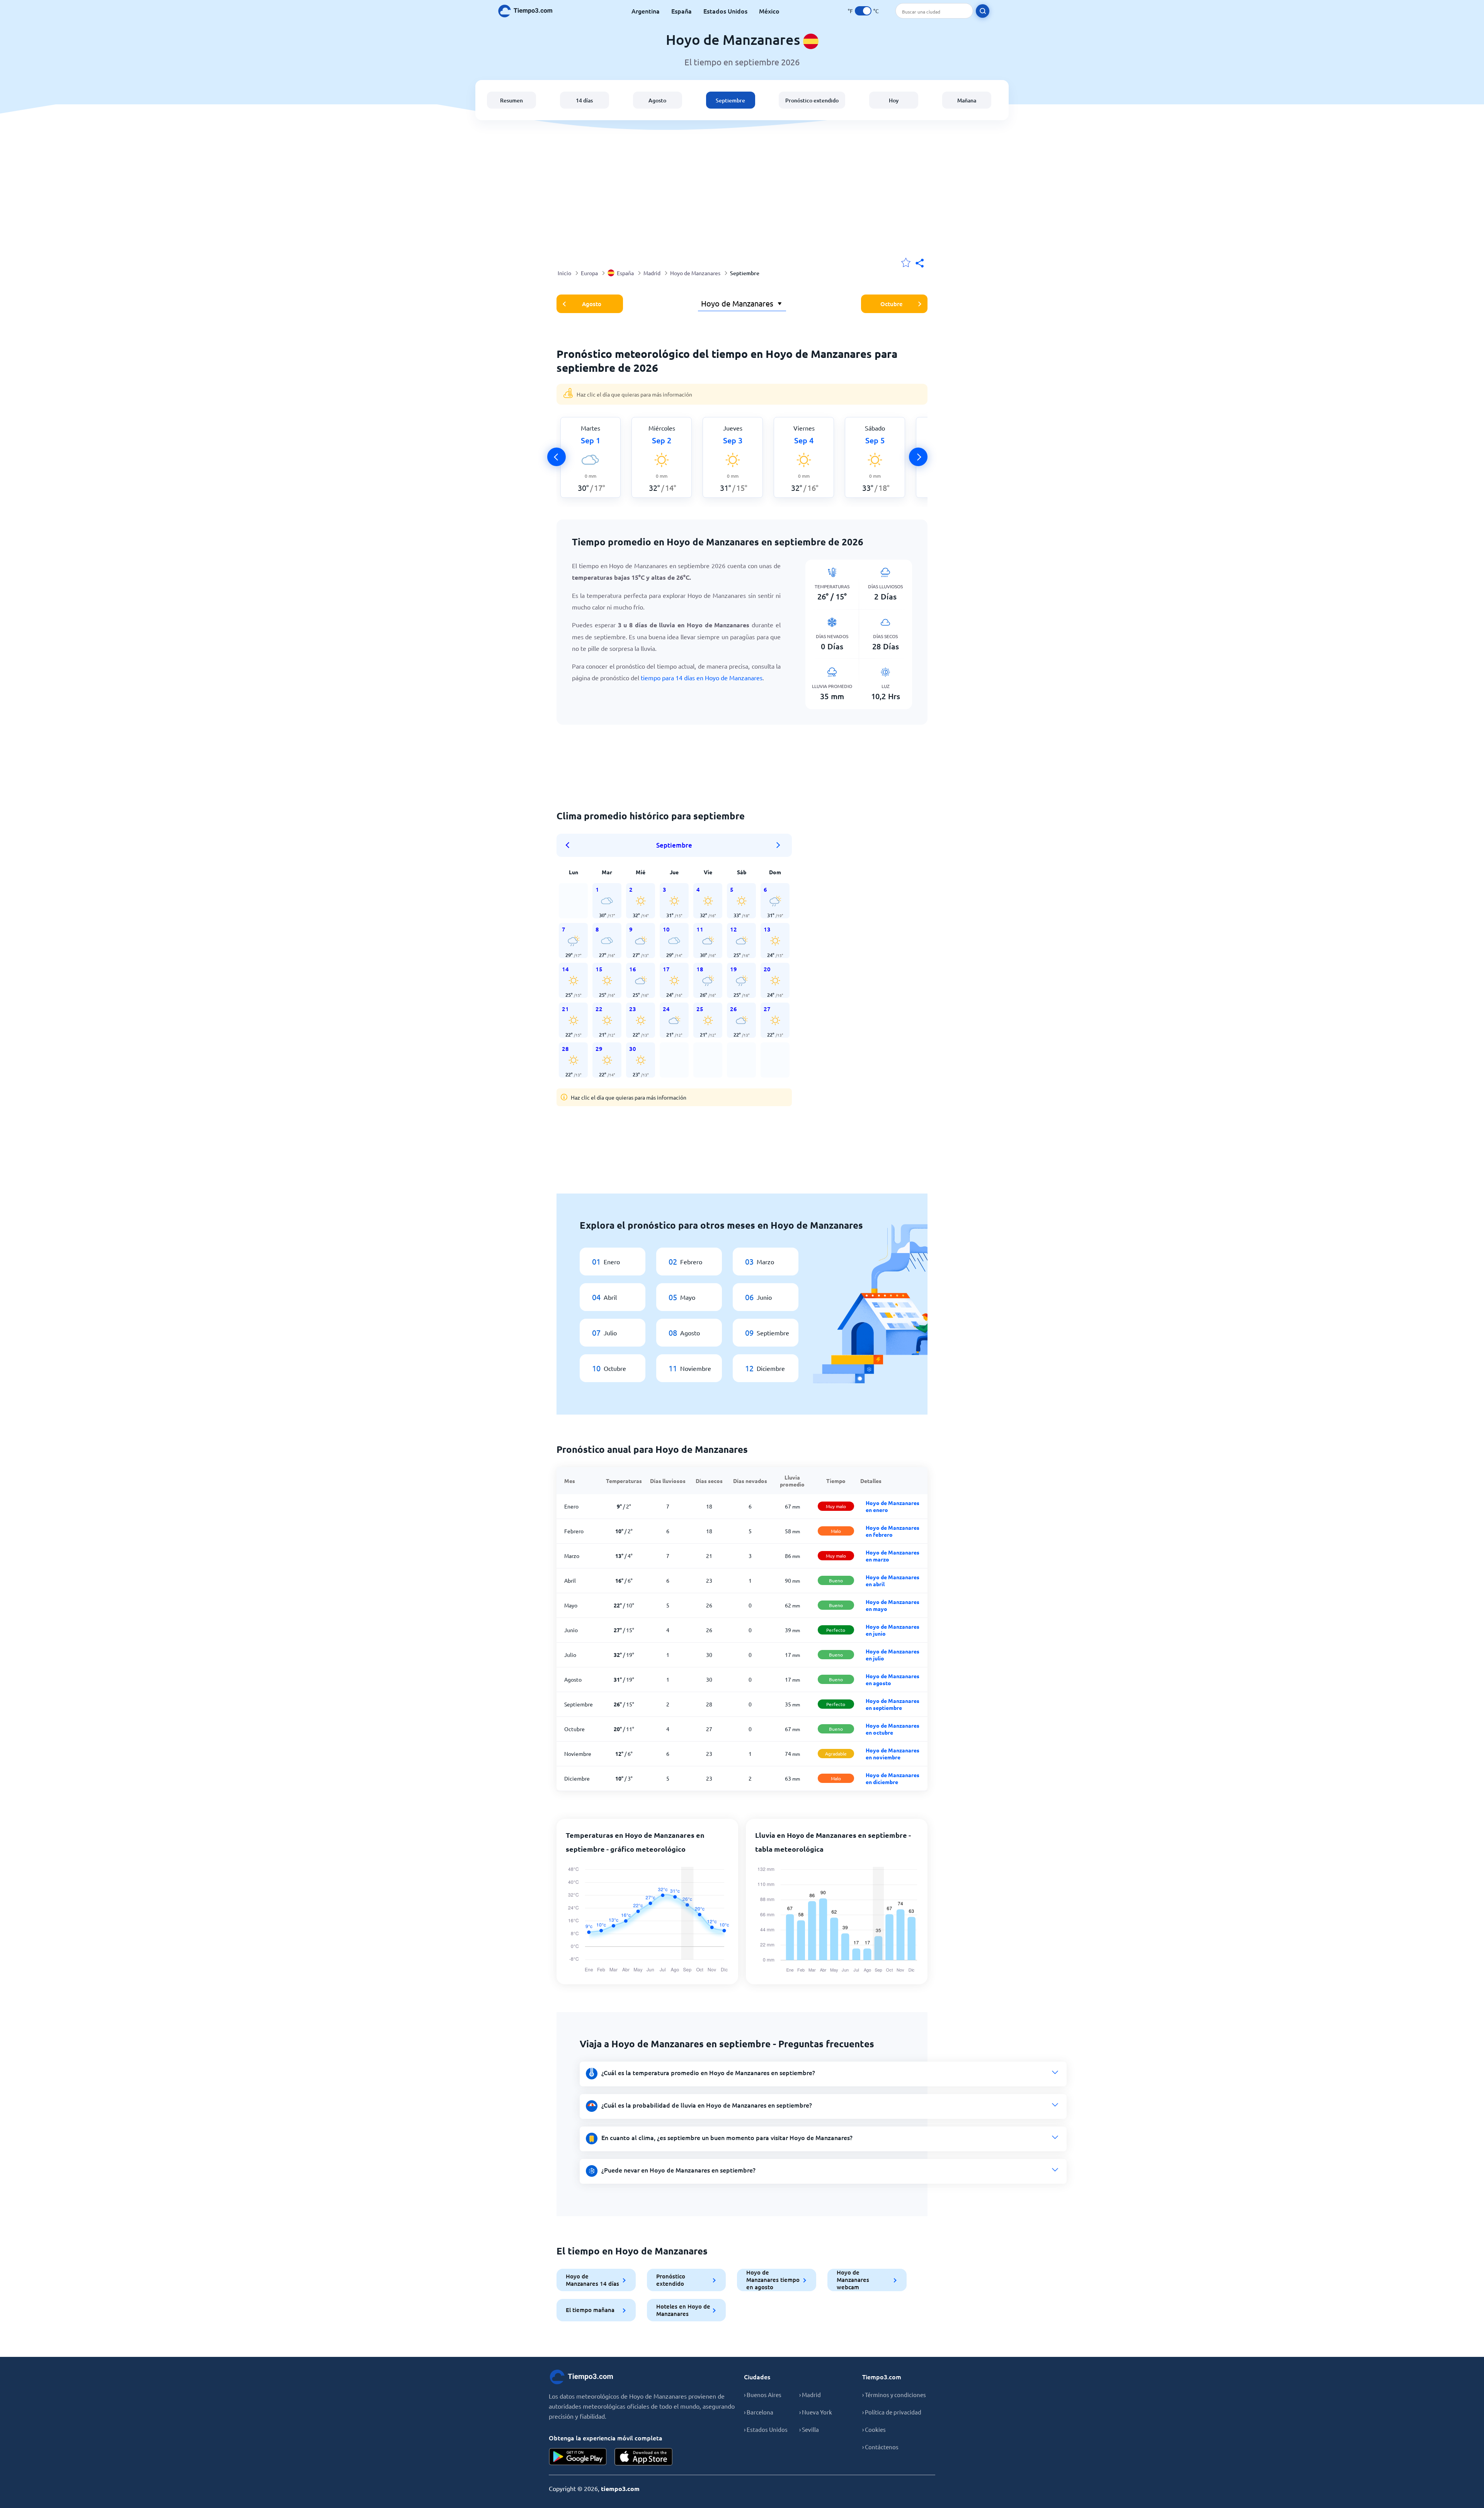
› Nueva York (816, 2412)
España (682, 11)
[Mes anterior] (570, 845)
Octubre (892, 304)
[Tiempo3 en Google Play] (578, 2457)
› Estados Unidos (766, 2429)
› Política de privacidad (892, 2412)
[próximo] (918, 457)
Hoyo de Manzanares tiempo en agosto (773, 2280)
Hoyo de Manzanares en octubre (893, 1729)
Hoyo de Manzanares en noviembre (893, 1754)
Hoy (894, 100)
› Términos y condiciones (894, 2395)
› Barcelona (759, 2412)
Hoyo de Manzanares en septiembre (893, 1704)
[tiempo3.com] (529, 11)
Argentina (646, 11)
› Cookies (874, 2429)
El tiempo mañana (590, 2310)
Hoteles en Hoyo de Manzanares (683, 2310)
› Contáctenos (880, 2447)
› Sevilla (809, 2429)
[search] (983, 11)
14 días (584, 100)
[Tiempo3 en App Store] (643, 2457)
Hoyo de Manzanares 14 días (592, 2280)
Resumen (511, 100)
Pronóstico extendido (812, 100)
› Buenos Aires (763, 2395)
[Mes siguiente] (778, 845)
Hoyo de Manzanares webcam (853, 2280)
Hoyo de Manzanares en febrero (893, 1531)
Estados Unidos (725, 11)
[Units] (863, 11)
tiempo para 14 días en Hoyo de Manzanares (702, 678)
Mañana (967, 100)
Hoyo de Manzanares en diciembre (893, 1778)
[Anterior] (556, 457)
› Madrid (810, 2395)
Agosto (657, 100)
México (769, 11)
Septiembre (730, 100)
